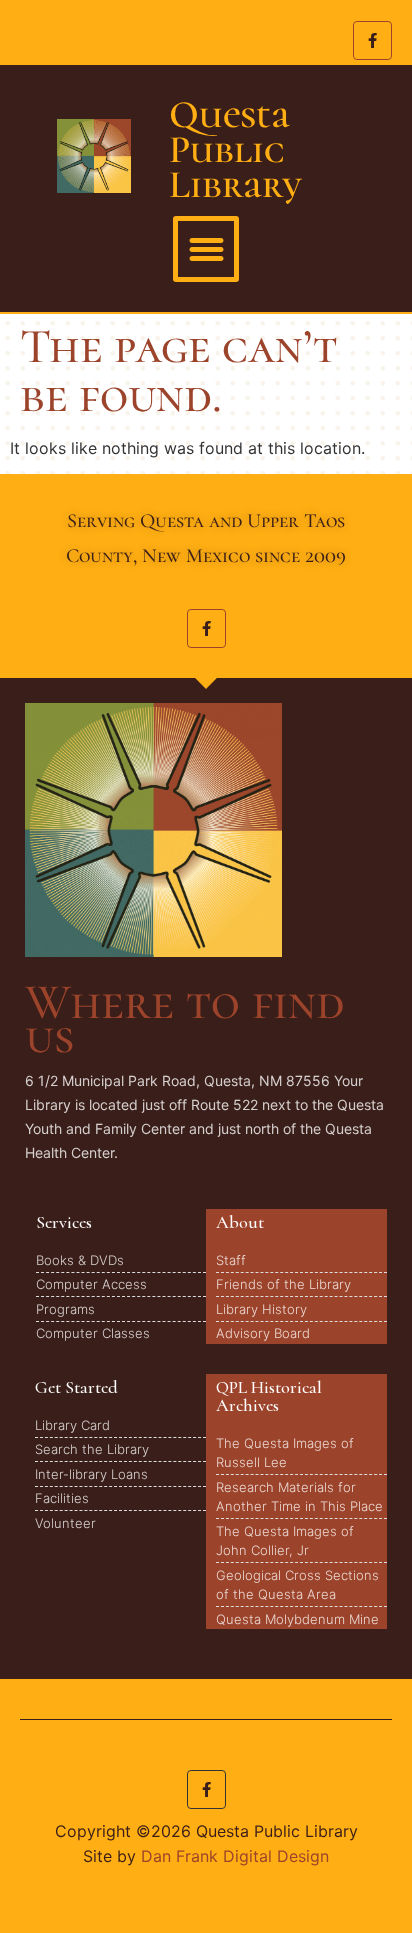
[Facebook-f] (372, 40)
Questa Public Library (235, 149)
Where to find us (184, 1019)
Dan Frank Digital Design (235, 1856)
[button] (206, 249)
